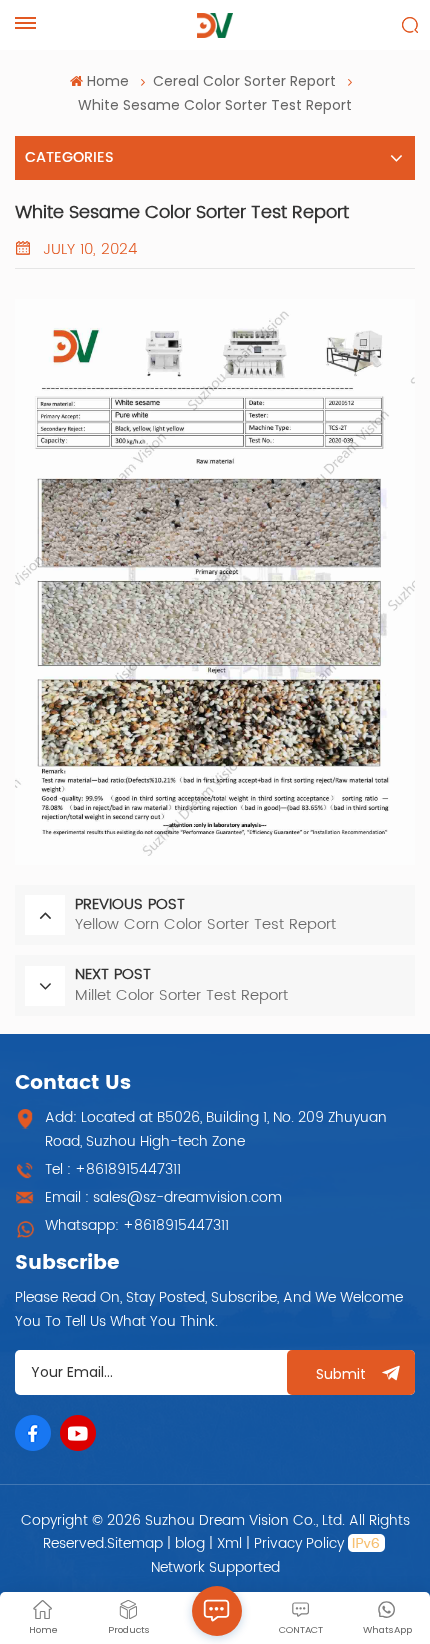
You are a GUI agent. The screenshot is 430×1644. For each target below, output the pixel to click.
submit (341, 1374)
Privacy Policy (299, 1543)
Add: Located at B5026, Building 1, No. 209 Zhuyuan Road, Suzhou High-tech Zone (216, 1129)
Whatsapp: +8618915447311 (137, 1225)
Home (107, 81)
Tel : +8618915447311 (113, 1169)
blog (190, 1543)
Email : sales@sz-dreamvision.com (163, 1197)
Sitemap (135, 1543)
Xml (229, 1543)
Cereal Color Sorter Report (244, 81)
